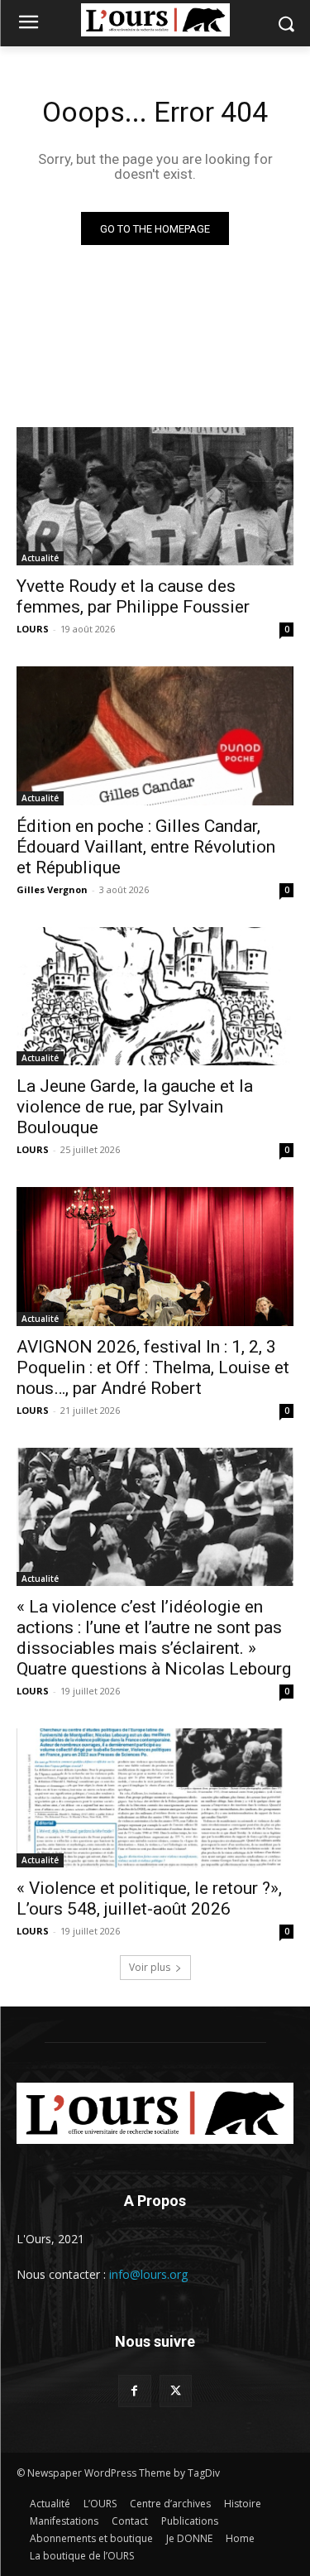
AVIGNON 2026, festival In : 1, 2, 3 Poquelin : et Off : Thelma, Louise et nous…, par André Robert (153, 1367)
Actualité (40, 558)
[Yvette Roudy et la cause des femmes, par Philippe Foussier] (155, 497)
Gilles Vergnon (52, 889)
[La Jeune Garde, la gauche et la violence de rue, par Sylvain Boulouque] (155, 997)
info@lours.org (148, 2274)
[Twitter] (176, 2391)
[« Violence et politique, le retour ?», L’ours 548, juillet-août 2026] (155, 1798)
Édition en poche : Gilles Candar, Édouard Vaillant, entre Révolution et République (146, 847)
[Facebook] (134, 2391)
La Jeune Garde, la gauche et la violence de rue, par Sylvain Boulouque (135, 1107)
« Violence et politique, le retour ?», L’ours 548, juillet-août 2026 (149, 1898)
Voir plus (150, 1967)
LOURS (33, 629)
